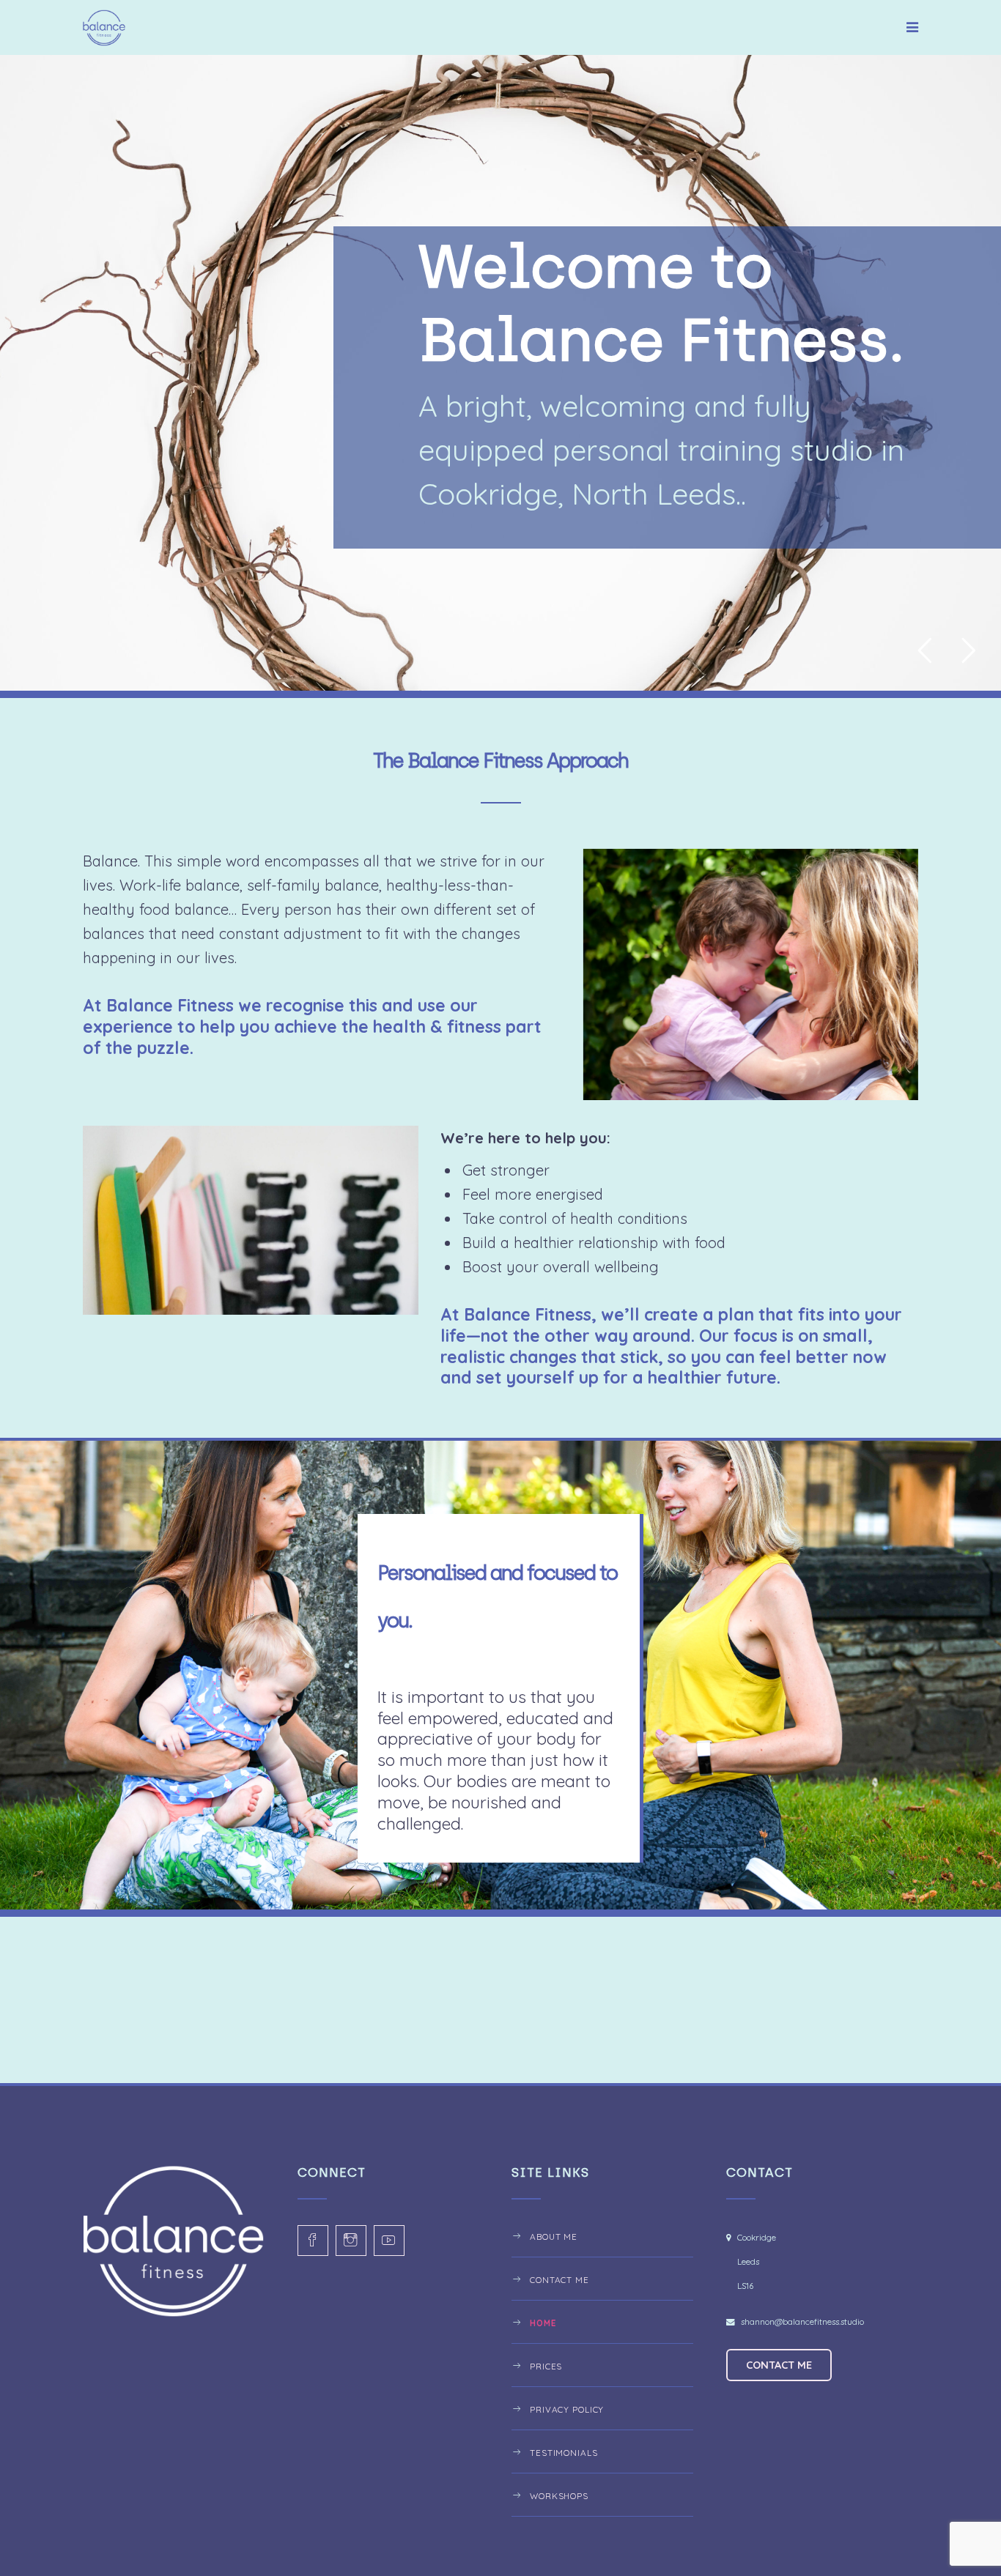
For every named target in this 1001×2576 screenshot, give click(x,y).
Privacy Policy (567, 2409)
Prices (546, 2366)
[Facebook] (313, 2241)
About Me (554, 2237)
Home (543, 2323)
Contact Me (559, 2280)
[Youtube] (389, 2241)
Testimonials (564, 2453)
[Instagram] (351, 2241)
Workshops (559, 2496)
